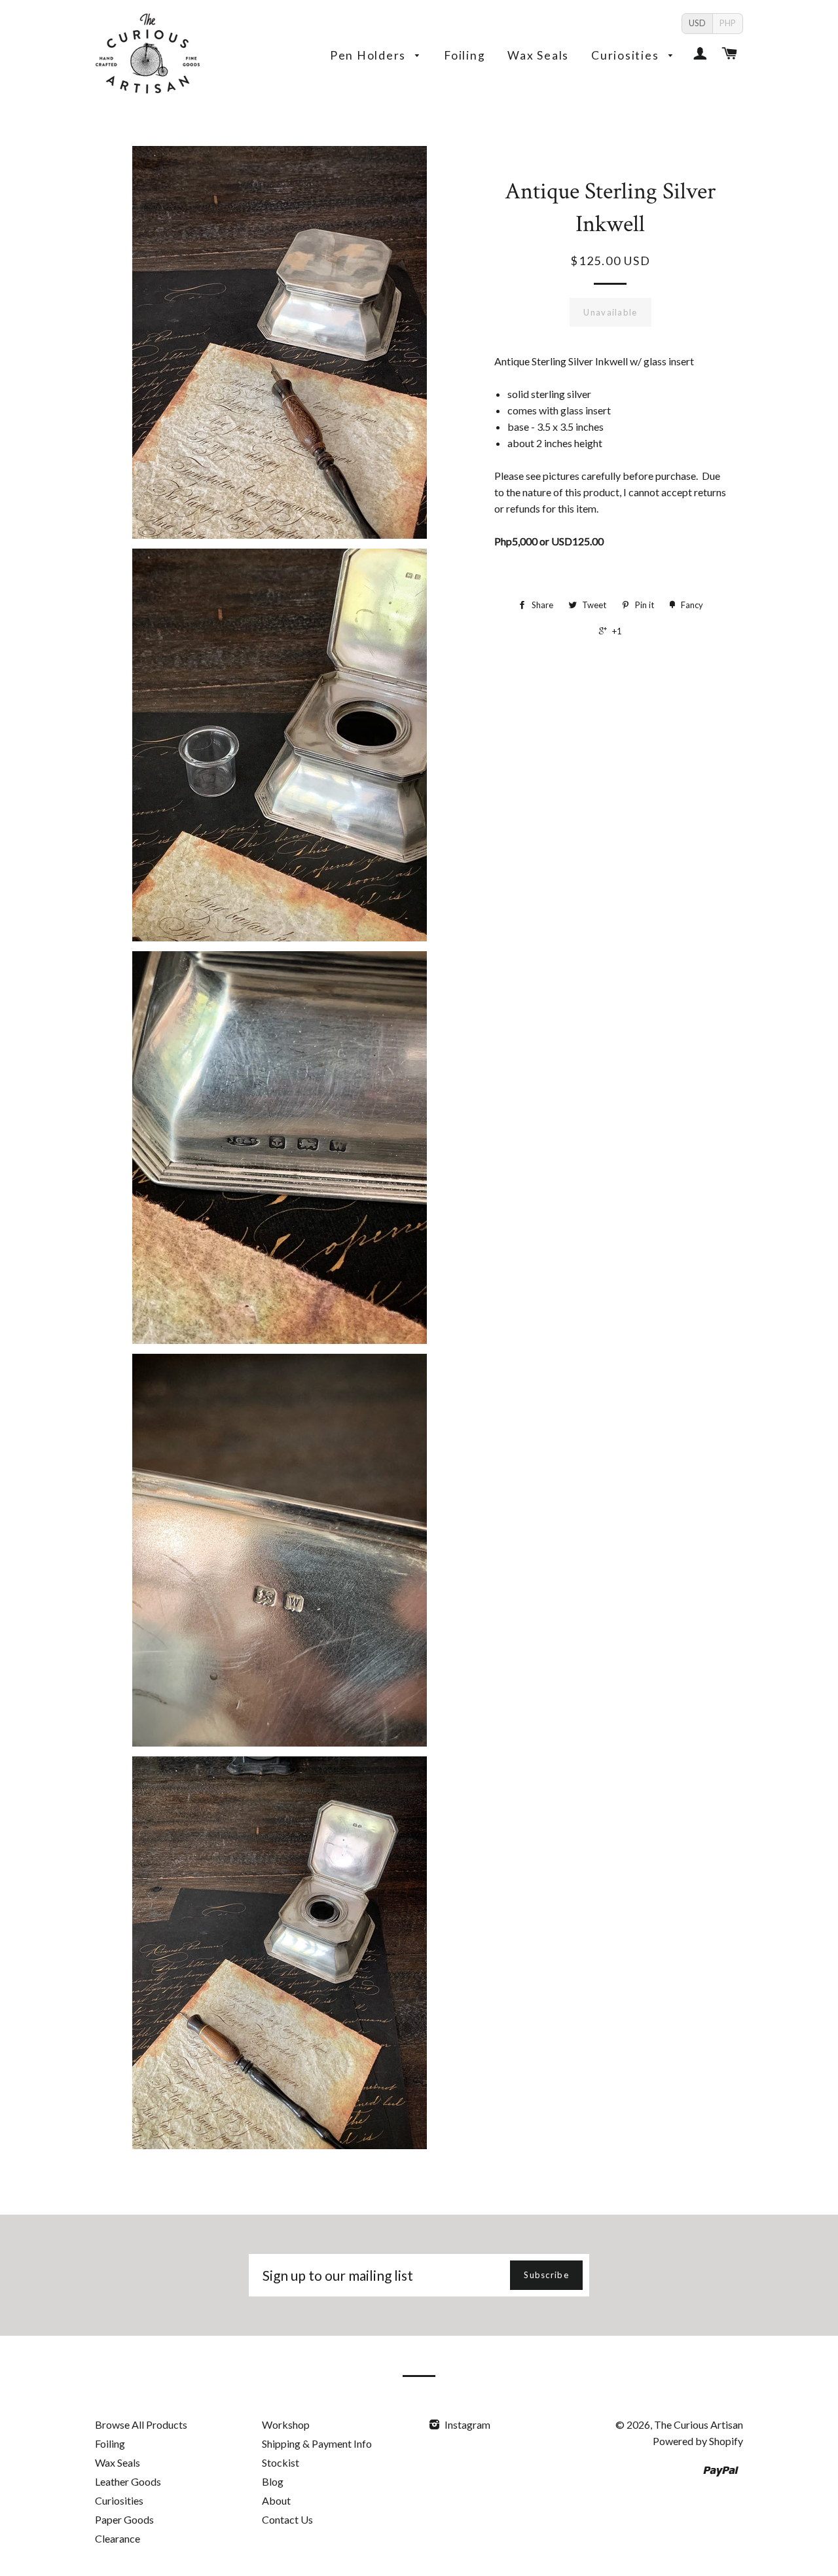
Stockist (281, 2462)
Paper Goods (124, 2519)
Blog (273, 2481)
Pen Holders (370, 55)
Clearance (118, 2538)
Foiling (465, 55)
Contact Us (287, 2519)
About (276, 2500)
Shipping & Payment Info (317, 2443)
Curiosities (627, 55)
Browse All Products (141, 2424)
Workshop (286, 2424)
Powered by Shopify (698, 2441)
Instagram (466, 2424)
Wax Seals (538, 55)
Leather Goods (128, 2481)
